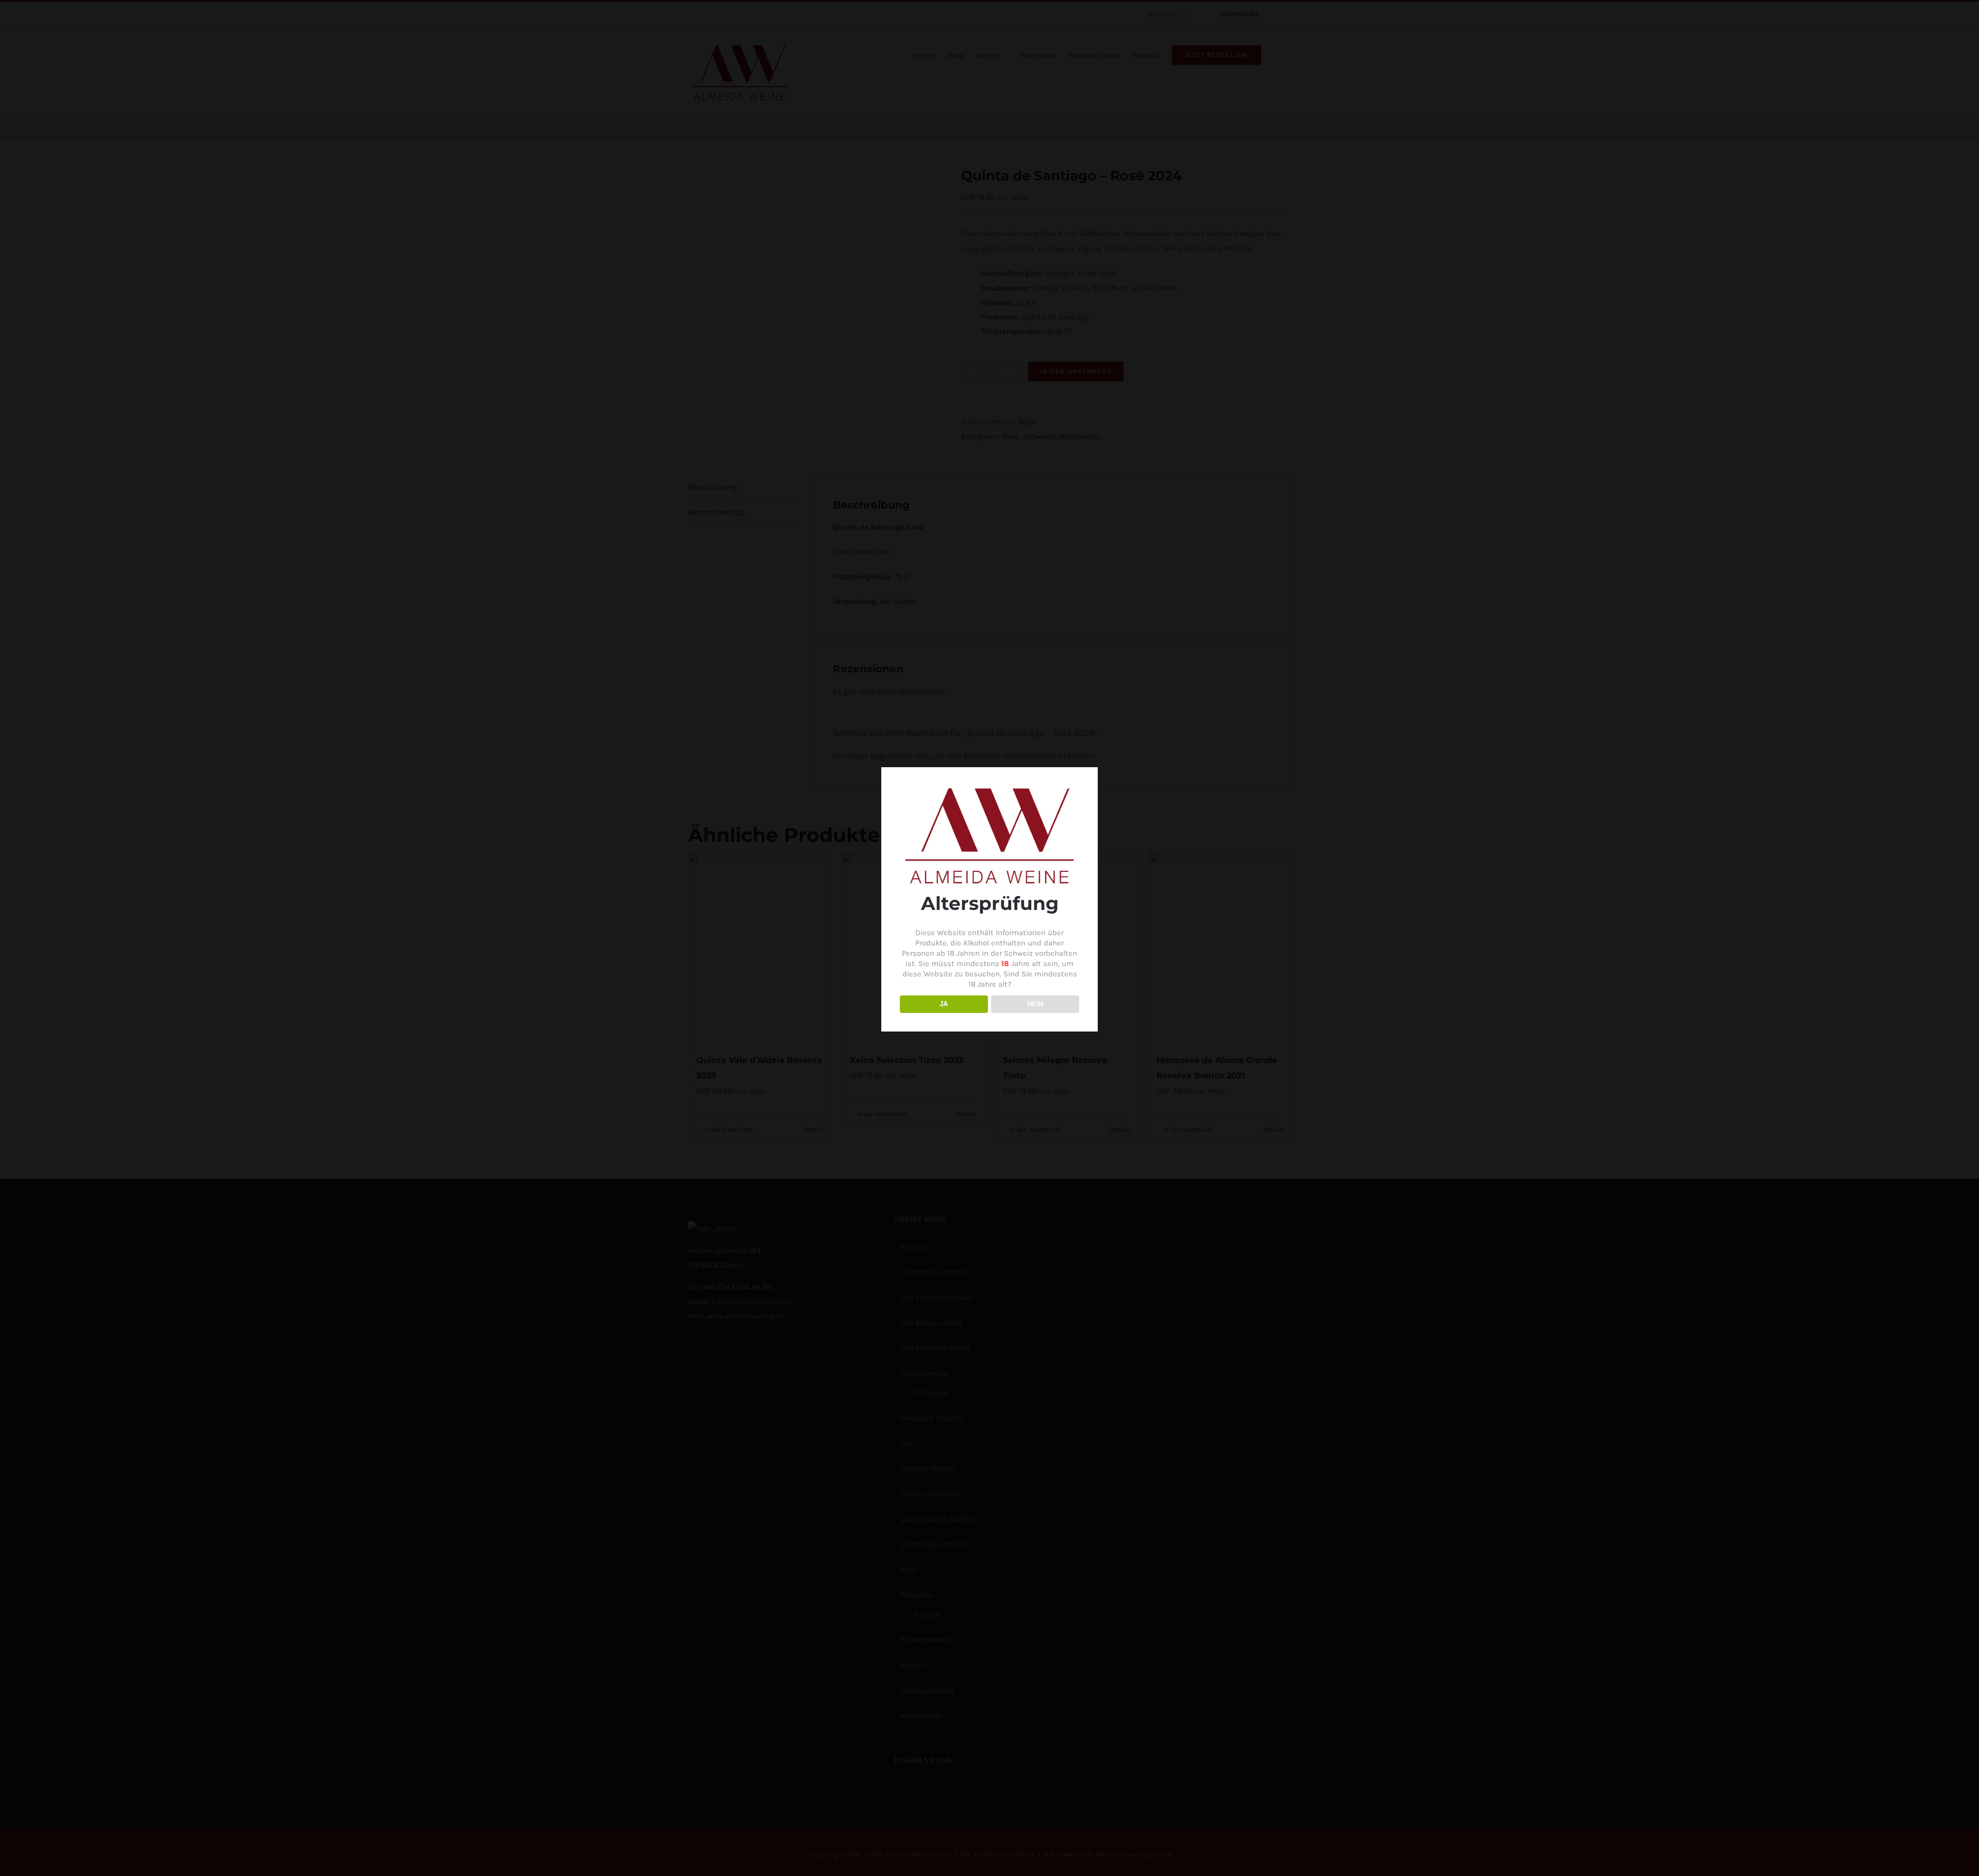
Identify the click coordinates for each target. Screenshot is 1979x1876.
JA (944, 1004)
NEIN (1035, 1004)
